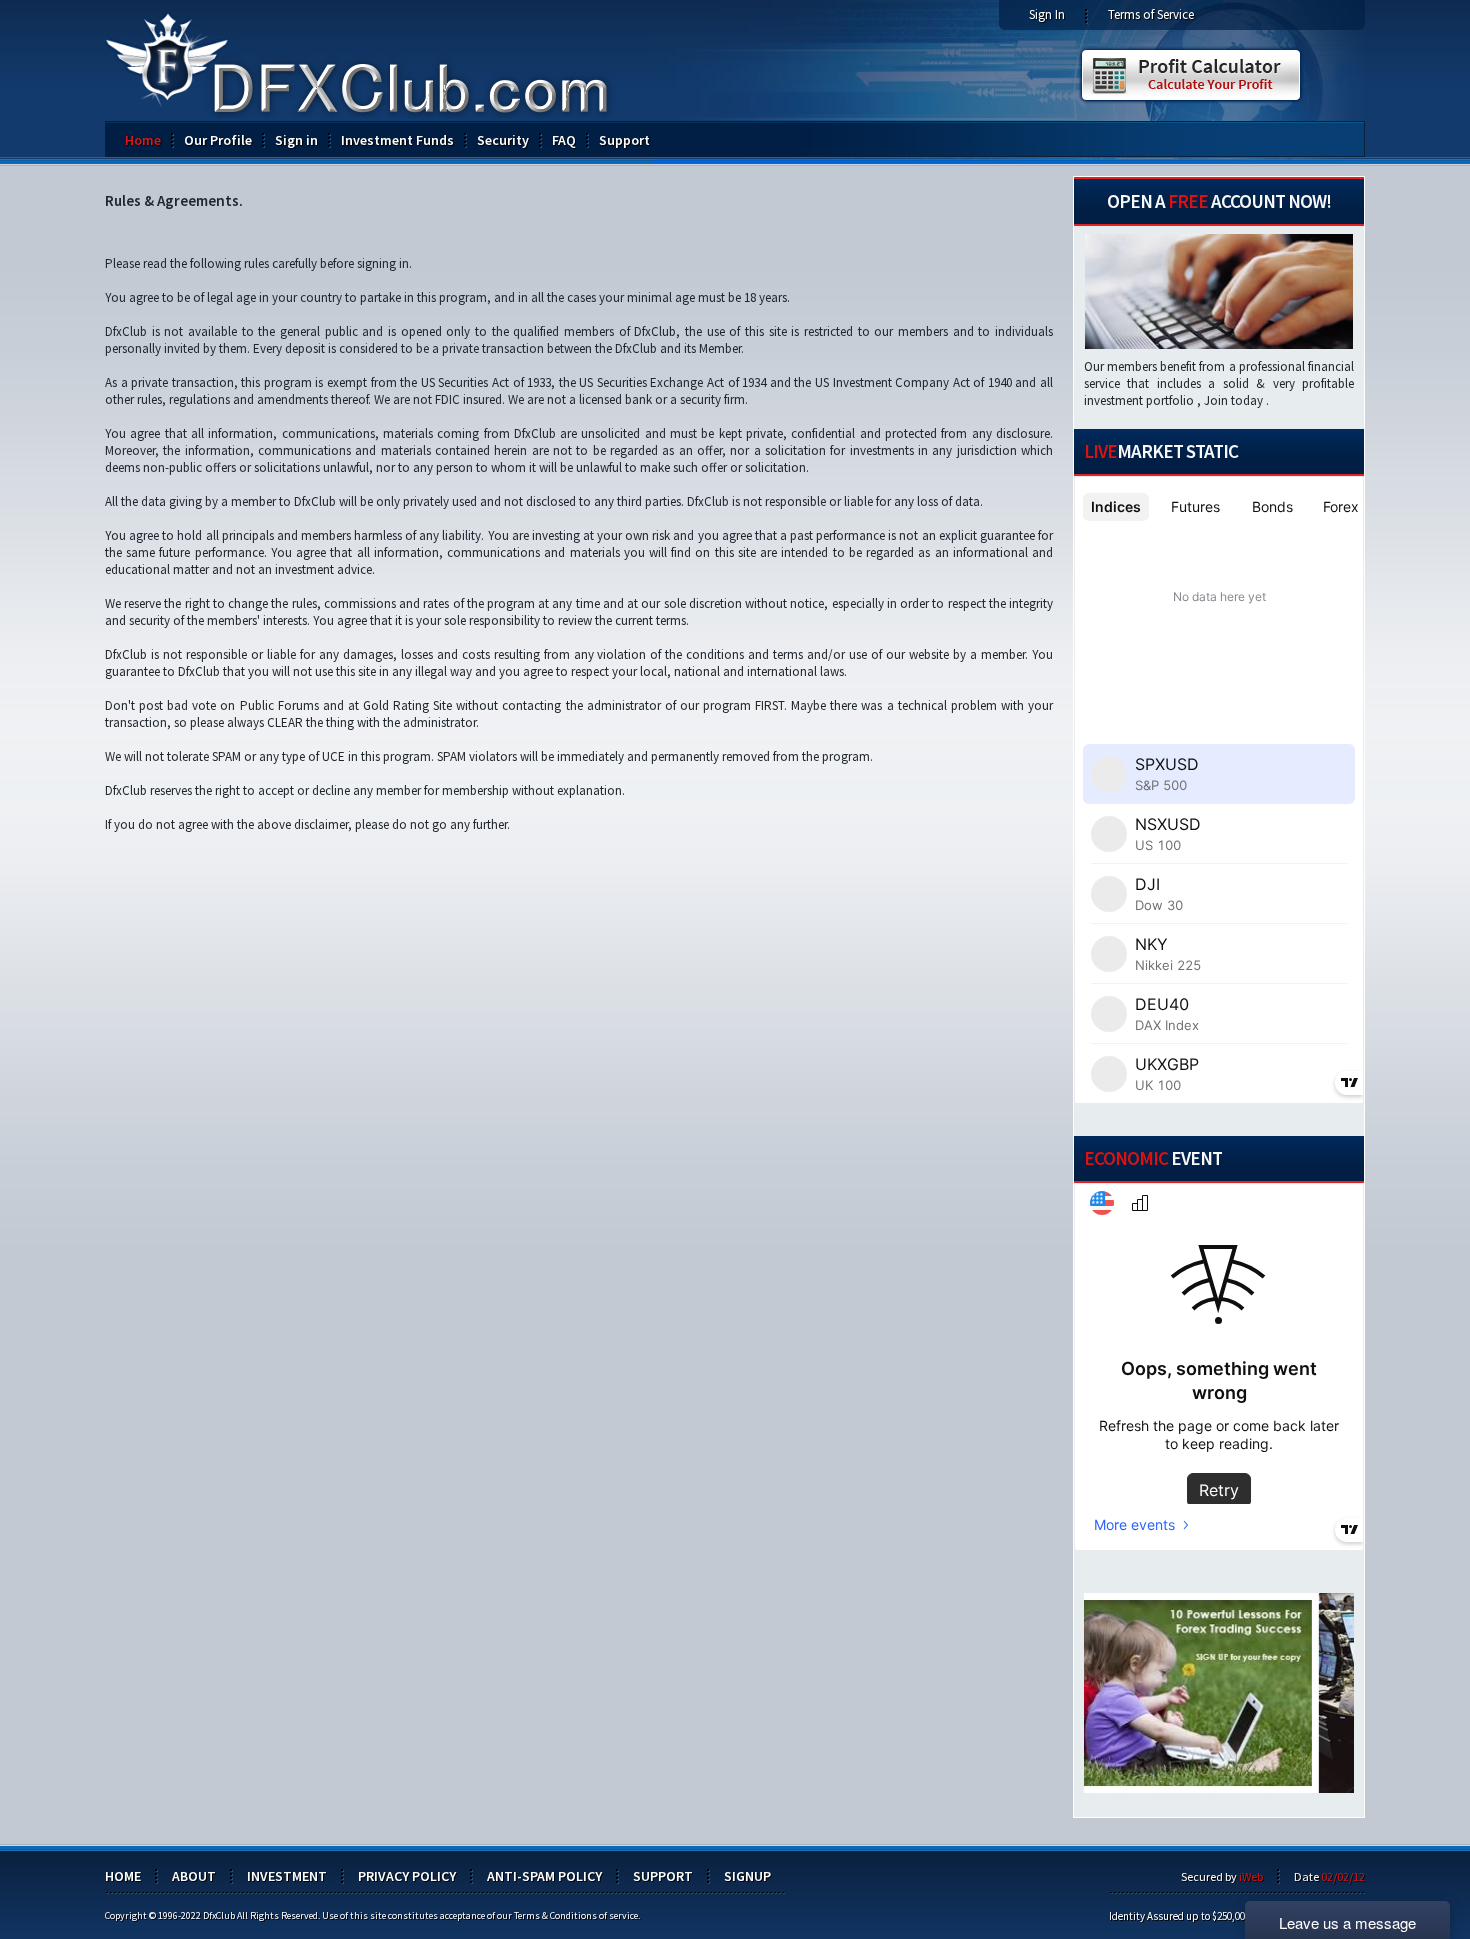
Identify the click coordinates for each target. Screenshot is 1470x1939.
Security (503, 140)
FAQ (564, 140)
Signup (747, 1876)
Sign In (1047, 14)
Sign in (296, 140)
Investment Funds (397, 140)
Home (143, 140)
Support (624, 140)
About (194, 1876)
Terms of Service (1151, 14)
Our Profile (218, 140)
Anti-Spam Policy (544, 1876)
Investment (287, 1876)
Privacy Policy (407, 1876)
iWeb (1251, 1876)
